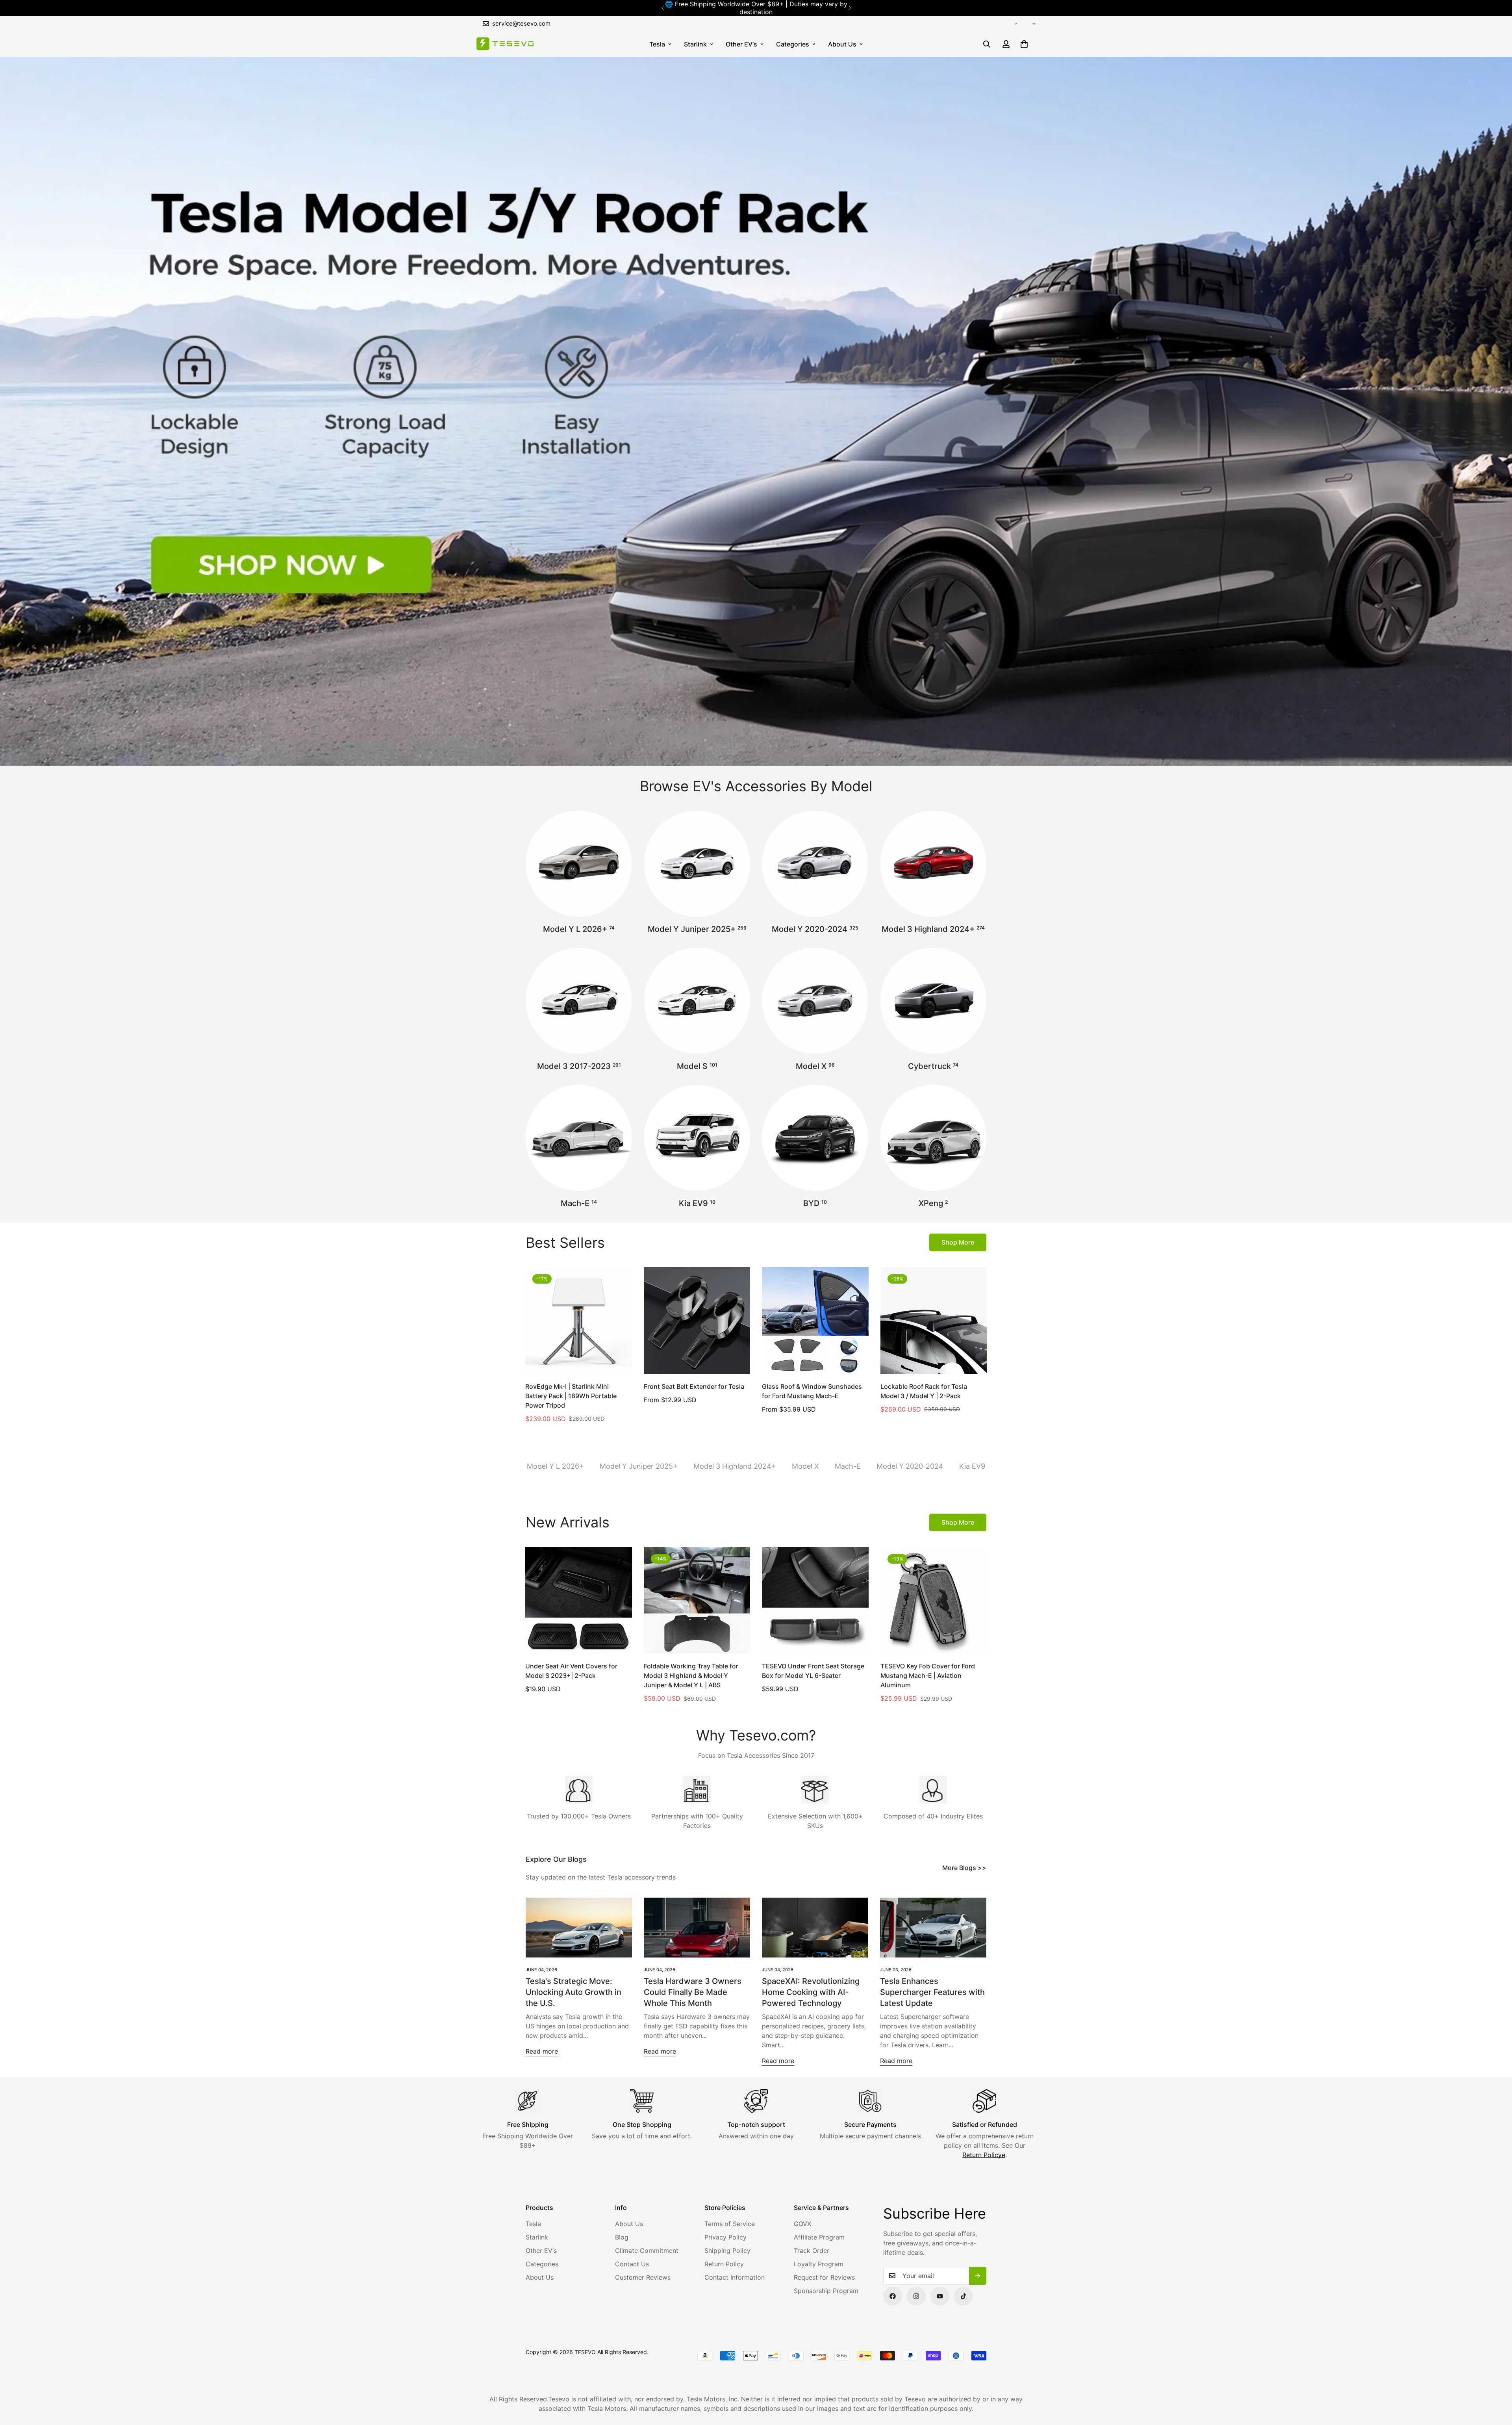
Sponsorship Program (826, 2291)
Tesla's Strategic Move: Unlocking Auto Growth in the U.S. (573, 1992)
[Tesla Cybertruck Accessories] (933, 1001)
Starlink (695, 44)
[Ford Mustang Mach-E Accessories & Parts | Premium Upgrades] (579, 1138)
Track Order (812, 2251)
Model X (815, 1066)
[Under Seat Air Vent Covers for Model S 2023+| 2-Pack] (579, 1600)
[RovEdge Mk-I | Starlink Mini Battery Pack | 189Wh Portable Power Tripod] (579, 1320)
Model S (697, 1066)
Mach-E (579, 1203)
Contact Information (735, 2277)
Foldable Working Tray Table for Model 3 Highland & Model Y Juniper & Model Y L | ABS (691, 1675)
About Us (842, 44)
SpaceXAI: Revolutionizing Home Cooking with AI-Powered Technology (811, 1992)
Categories (793, 44)
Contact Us (632, 2264)
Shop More (958, 1242)
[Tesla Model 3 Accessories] (579, 1001)
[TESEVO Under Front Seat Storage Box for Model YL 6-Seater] (815, 1600)
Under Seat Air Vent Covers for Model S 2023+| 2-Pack (571, 1671)
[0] (1024, 44)
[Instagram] (916, 2296)
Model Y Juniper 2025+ (697, 929)
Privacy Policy (725, 2237)
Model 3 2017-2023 (579, 1066)
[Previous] (662, 8)
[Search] (987, 44)
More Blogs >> (964, 1868)
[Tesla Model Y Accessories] (815, 864)
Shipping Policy (727, 2251)
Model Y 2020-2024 (815, 929)
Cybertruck (933, 1066)
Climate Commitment (647, 2251)
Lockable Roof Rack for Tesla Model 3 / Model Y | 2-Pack (924, 1391)
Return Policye (984, 2155)
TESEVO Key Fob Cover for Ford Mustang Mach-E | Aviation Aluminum (928, 1675)
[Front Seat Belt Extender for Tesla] (697, 1320)
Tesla (657, 44)
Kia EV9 (697, 1203)
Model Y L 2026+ (579, 929)
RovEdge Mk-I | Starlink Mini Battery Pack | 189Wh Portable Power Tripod (571, 1396)
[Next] (850, 8)
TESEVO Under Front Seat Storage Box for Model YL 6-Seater (813, 1671)
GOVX (802, 2224)
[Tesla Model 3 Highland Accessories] (933, 864)
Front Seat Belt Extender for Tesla (694, 1386)
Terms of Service (730, 2224)
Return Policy (724, 2264)
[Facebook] (893, 2296)
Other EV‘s (741, 44)
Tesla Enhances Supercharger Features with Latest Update (932, 1992)
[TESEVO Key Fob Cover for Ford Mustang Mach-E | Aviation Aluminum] (934, 1600)
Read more (542, 2051)
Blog (622, 2237)
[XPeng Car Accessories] (933, 1138)
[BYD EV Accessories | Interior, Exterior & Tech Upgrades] (815, 1138)
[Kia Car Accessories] (697, 1138)
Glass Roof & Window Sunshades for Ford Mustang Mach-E (812, 1391)
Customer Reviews (643, 2277)
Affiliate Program (819, 2237)
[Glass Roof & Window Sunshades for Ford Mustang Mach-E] (815, 1320)
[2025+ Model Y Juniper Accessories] (697, 864)
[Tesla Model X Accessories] (815, 1001)
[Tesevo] (505, 44)
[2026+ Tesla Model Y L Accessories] (579, 864)
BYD (815, 1203)
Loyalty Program (819, 2264)
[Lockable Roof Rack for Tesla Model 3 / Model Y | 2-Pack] (934, 1320)
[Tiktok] (964, 2296)
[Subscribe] (978, 2276)
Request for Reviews (824, 2277)
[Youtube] (940, 2296)
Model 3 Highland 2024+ (933, 929)
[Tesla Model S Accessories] (697, 1001)
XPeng (933, 1203)
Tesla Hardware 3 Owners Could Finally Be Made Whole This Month (693, 1992)
